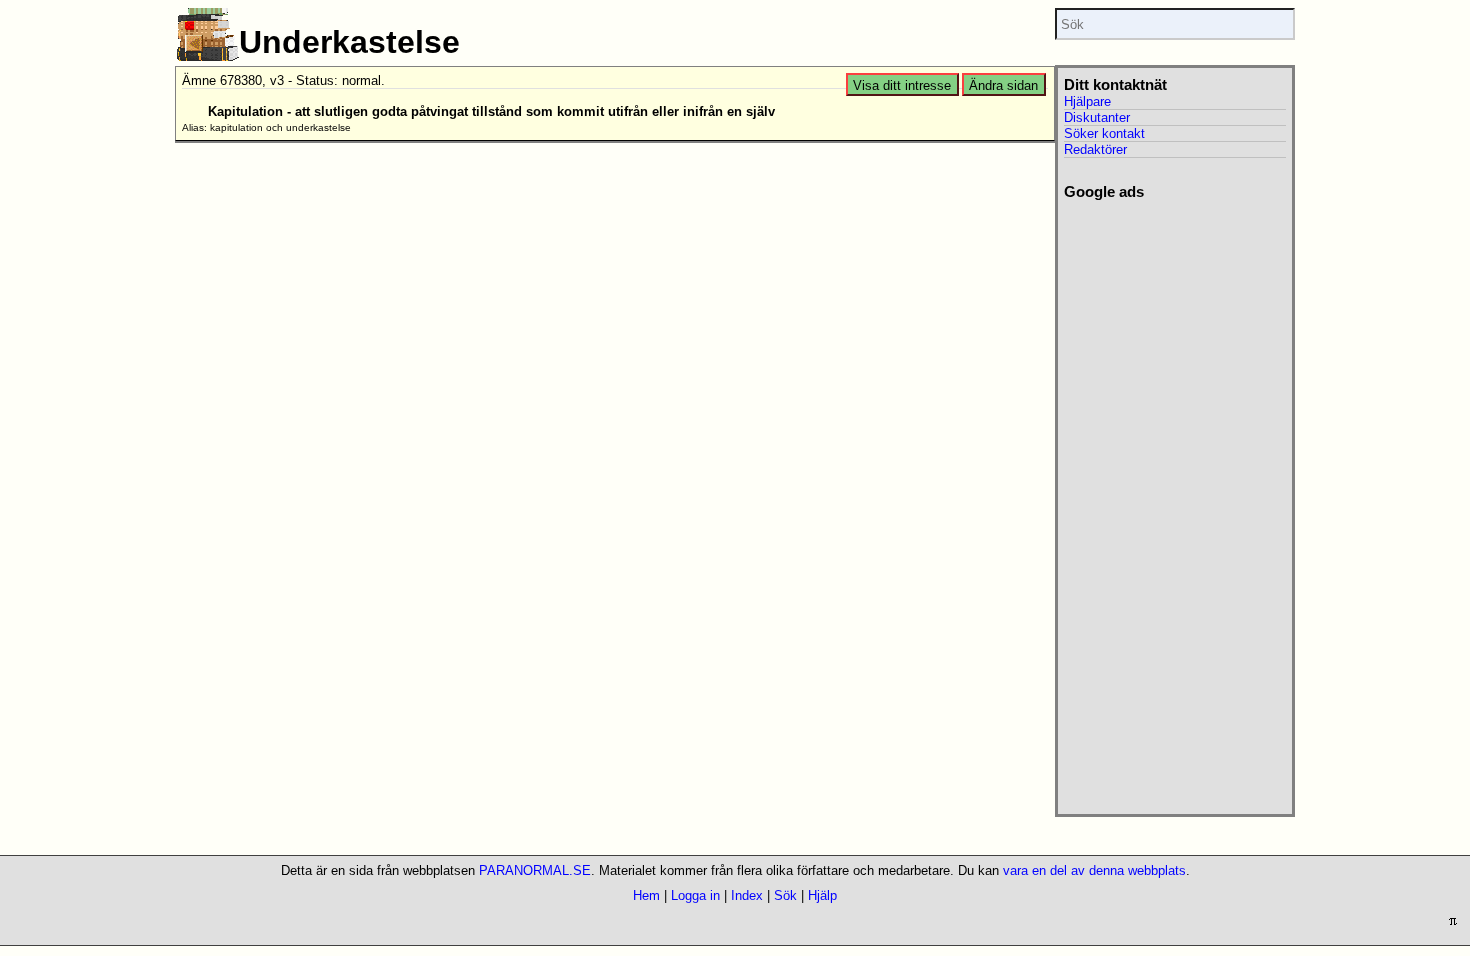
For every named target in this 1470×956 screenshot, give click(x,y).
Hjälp (822, 895)
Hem (646, 895)
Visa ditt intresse (902, 85)
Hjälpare (1087, 101)
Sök (785, 895)
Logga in (695, 895)
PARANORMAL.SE (535, 870)
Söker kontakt (1104, 133)
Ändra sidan (1003, 85)
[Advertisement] (1174, 501)
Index (747, 895)
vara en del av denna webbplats (1094, 870)
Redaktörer (1095, 149)
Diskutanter (1097, 117)
